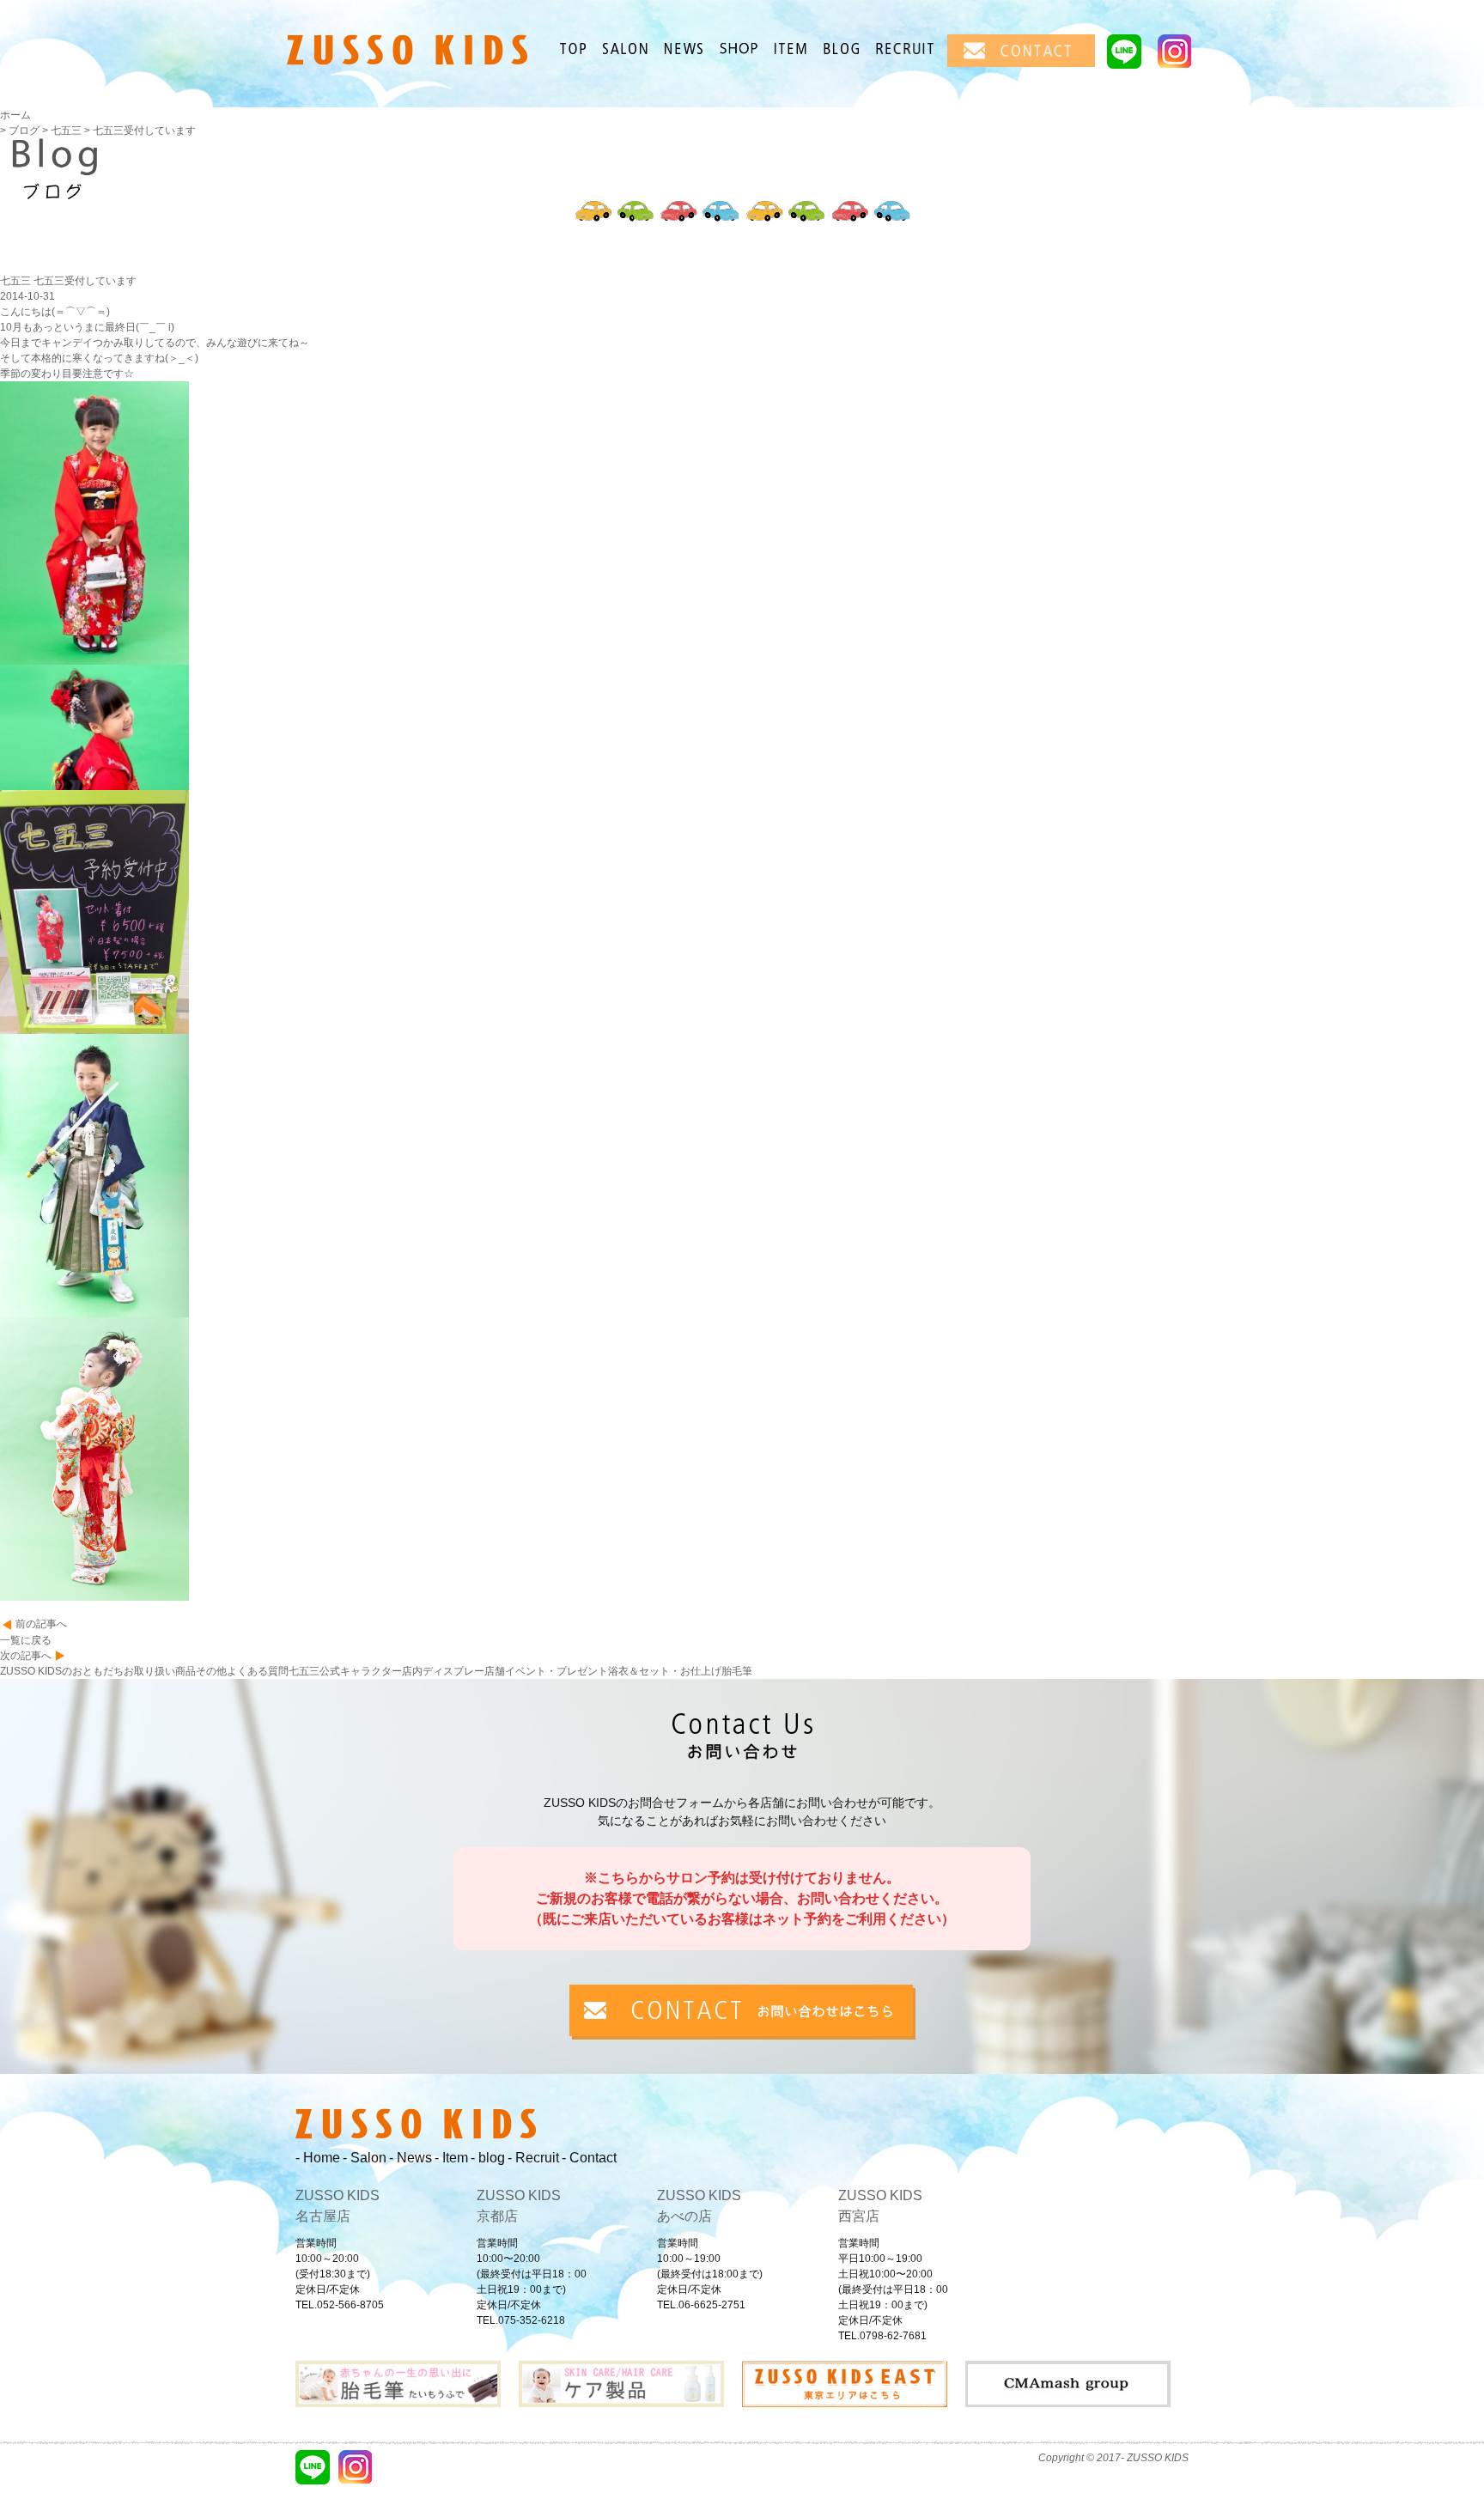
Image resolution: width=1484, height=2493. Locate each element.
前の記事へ (41, 1624)
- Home (318, 2158)
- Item (451, 2158)
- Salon (365, 2158)
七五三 (304, 1671)
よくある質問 (258, 1671)
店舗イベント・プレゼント (546, 1671)
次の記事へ (26, 1656)
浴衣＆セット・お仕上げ (665, 1671)
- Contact (589, 2158)
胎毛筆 (737, 1671)
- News (411, 2158)
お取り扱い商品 (160, 1671)
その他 (211, 1671)
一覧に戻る (26, 1640)
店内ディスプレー (443, 1671)
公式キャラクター (361, 1671)
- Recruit (533, 2158)
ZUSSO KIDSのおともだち (62, 1671)
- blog (488, 2158)
